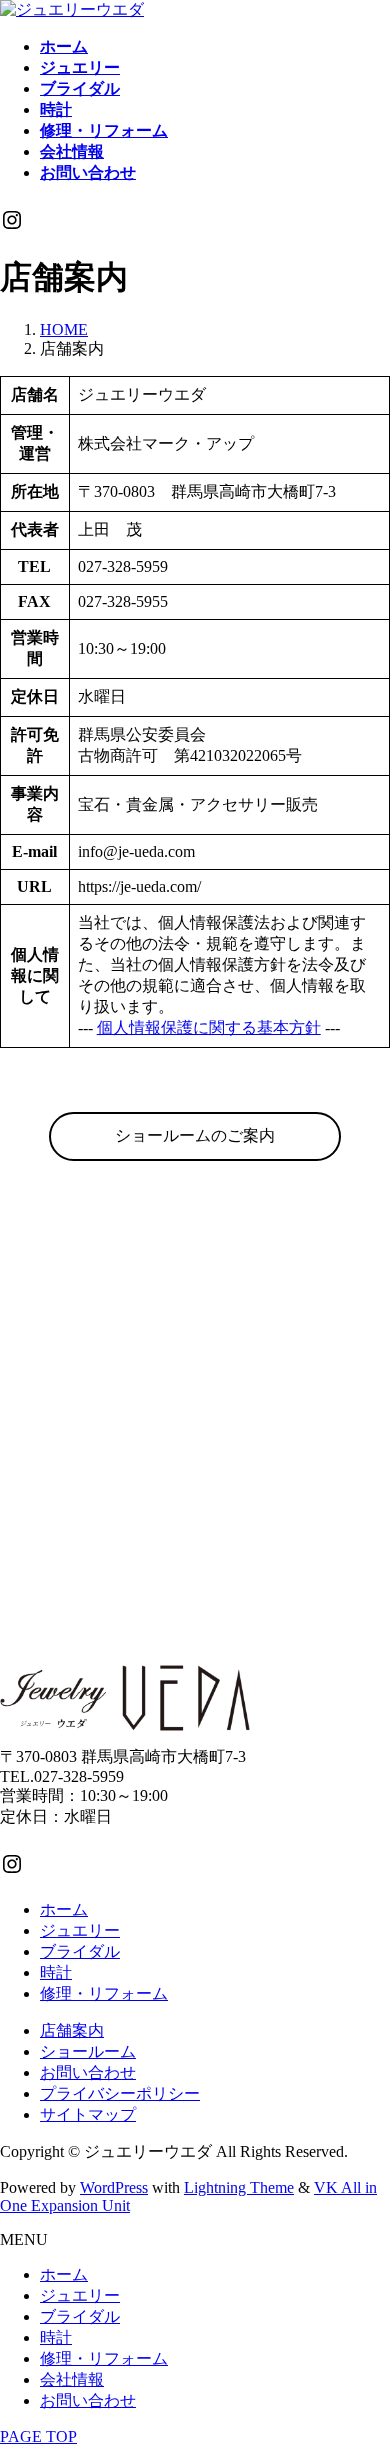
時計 (56, 1972)
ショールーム (88, 2051)
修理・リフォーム (104, 1993)
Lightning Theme (239, 2187)
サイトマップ (88, 2114)
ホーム (64, 1909)
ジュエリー (80, 1930)
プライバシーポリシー (120, 2093)
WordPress (114, 2187)
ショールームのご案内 (195, 1135)
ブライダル (80, 1951)
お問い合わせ (88, 2072)
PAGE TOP (38, 2436)
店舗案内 (72, 2030)
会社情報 (72, 2379)
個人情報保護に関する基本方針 (209, 1027)
